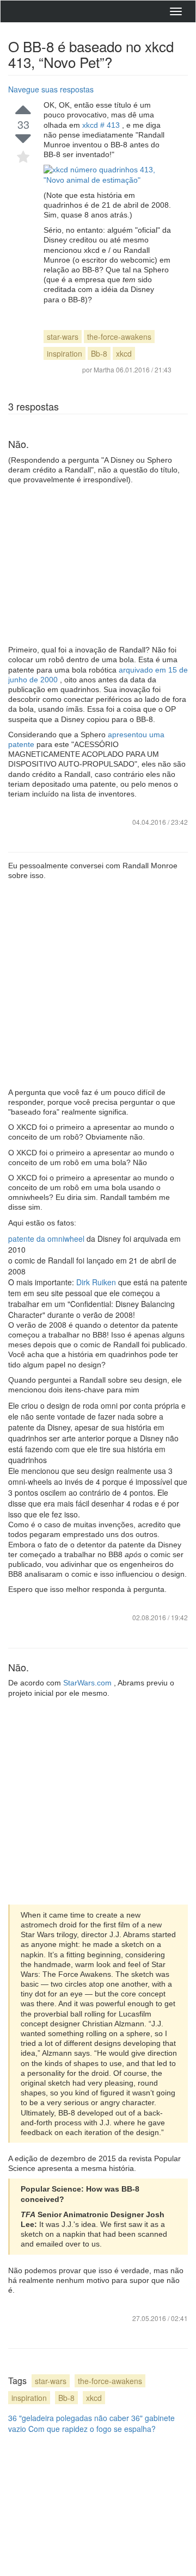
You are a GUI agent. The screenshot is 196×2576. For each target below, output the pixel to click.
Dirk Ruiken (97, 1282)
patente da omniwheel (47, 1239)
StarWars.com (88, 1683)
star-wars (63, 337)
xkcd (124, 353)
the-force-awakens (119, 337)
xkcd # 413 (102, 125)
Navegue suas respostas (51, 89)
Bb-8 (99, 353)
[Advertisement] (98, 565)
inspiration (65, 353)
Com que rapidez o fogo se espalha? (92, 2429)
